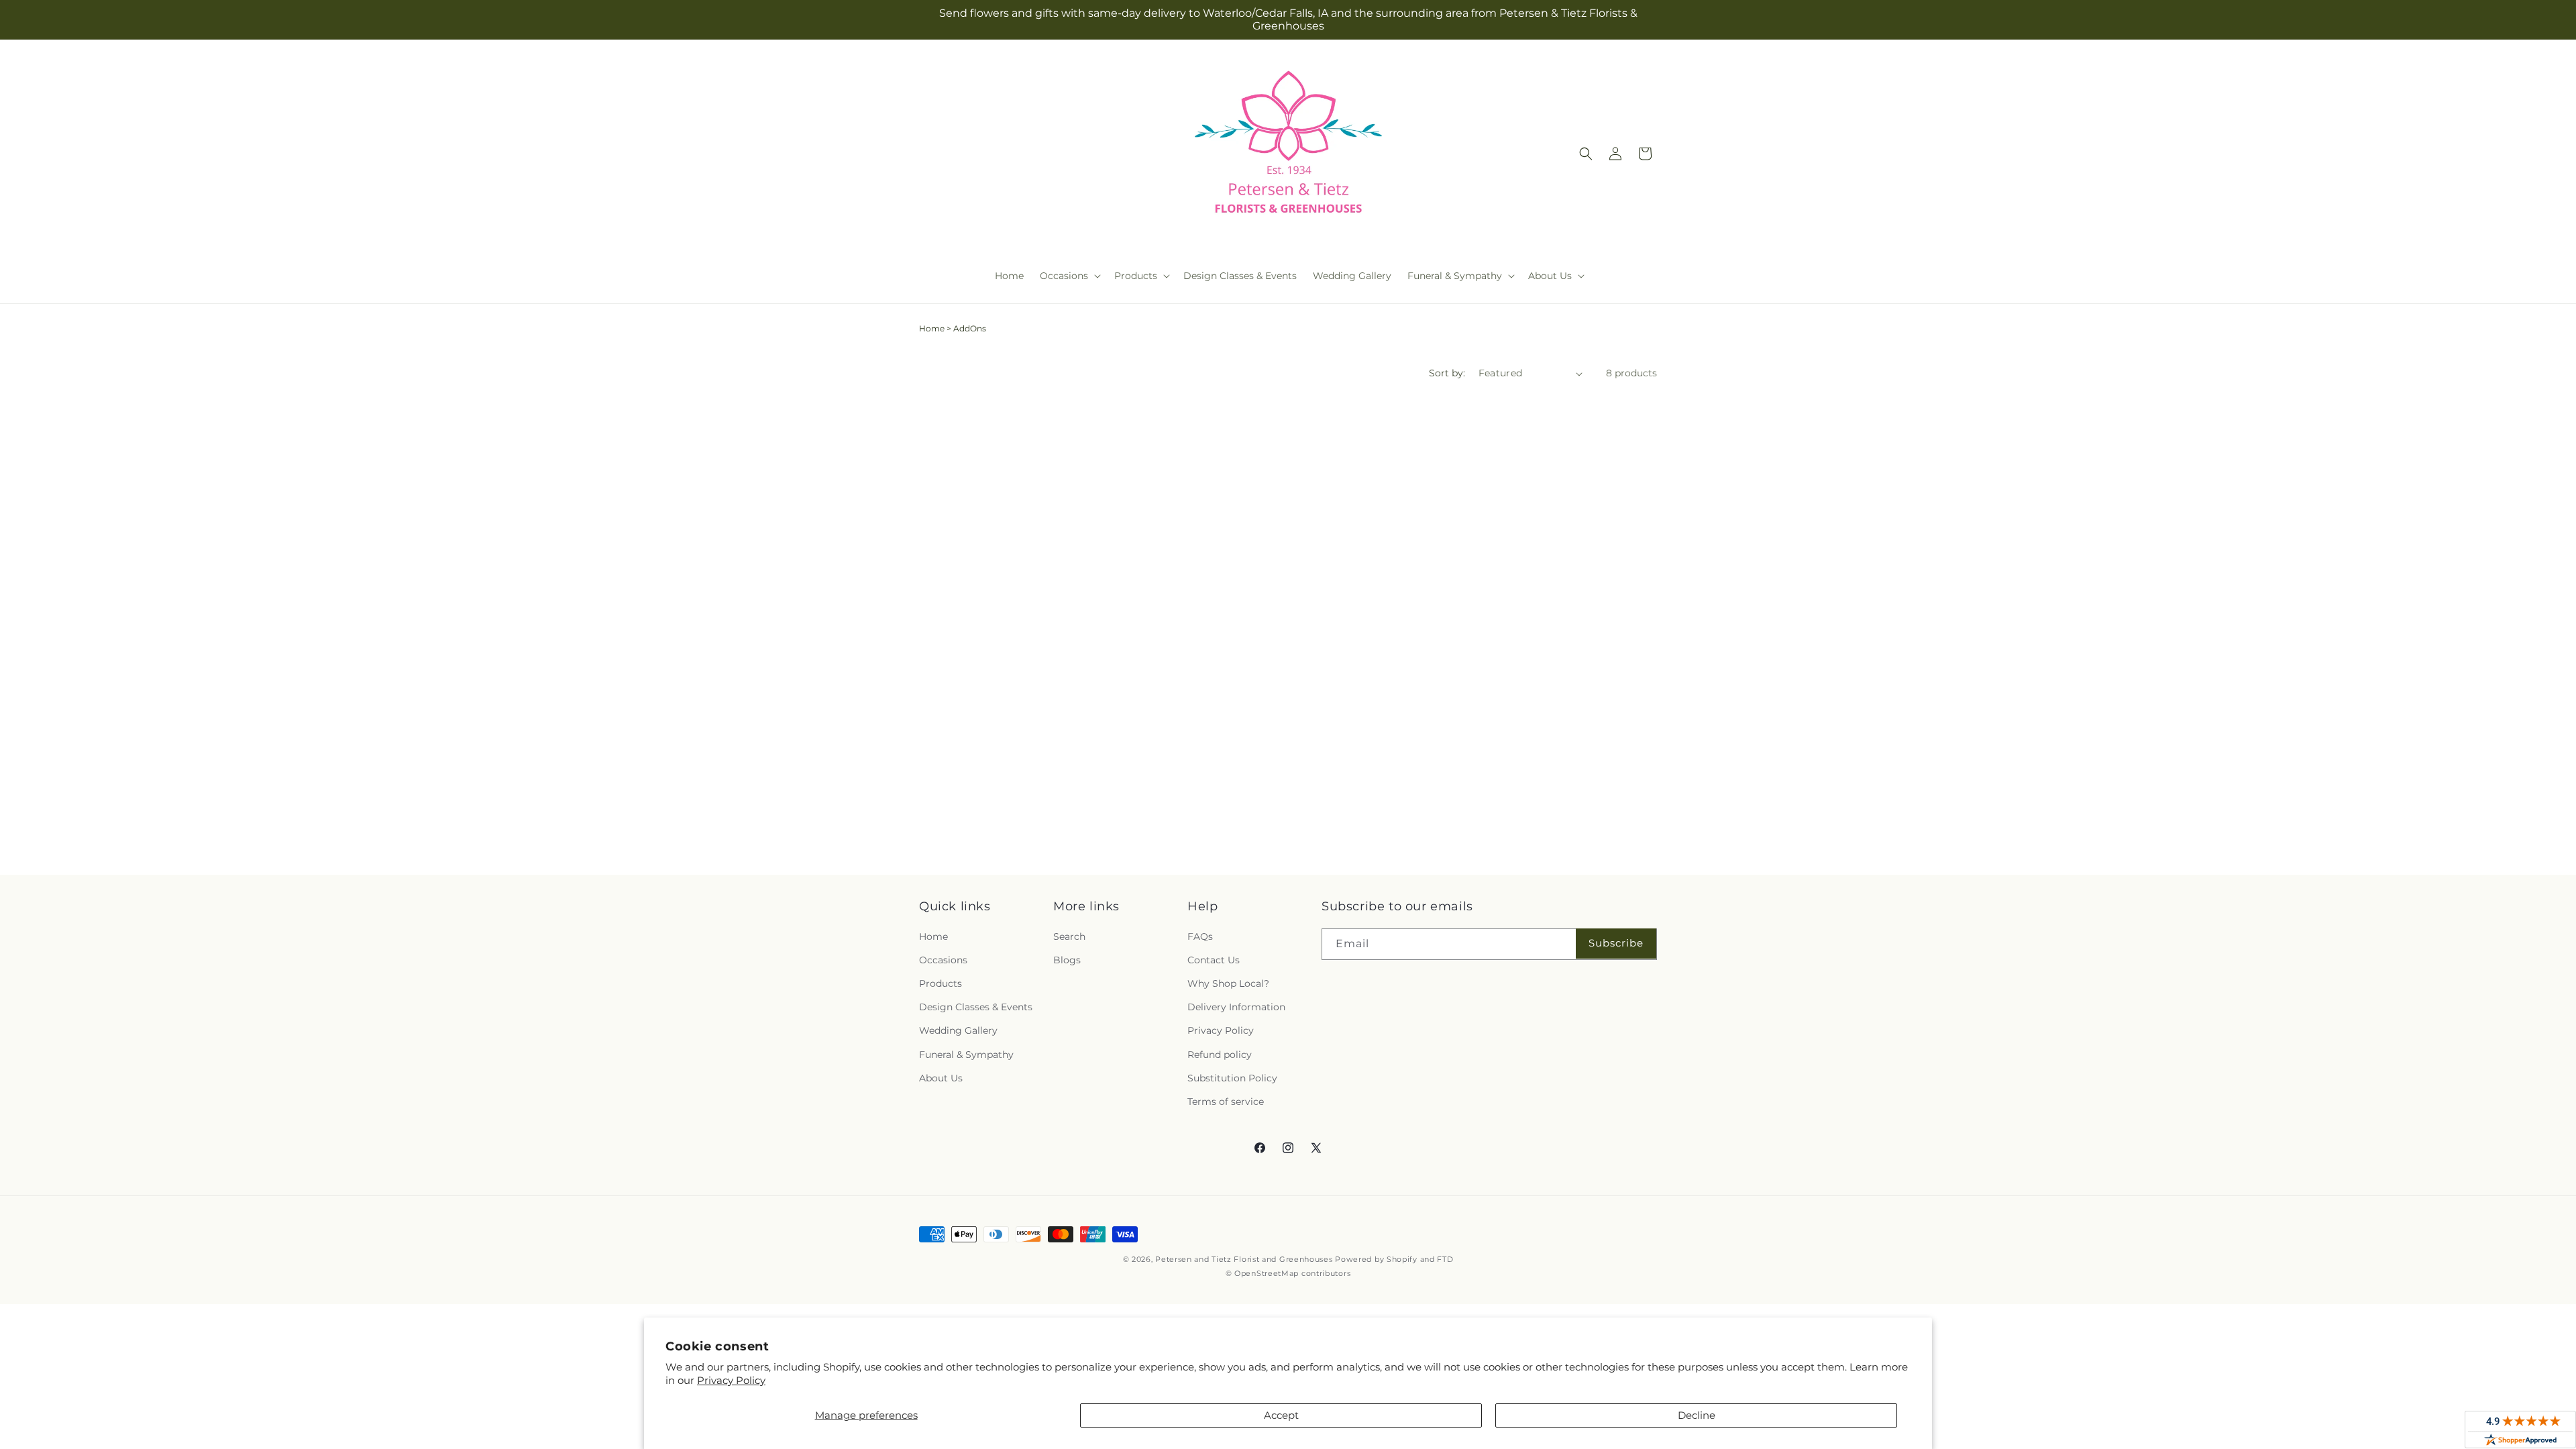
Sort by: (1447, 373)
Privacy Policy (731, 1380)
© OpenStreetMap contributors (1288, 1273)
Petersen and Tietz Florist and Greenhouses (1244, 1259)
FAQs (1200, 936)
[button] (1069, 276)
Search (1069, 936)
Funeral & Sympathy (966, 1055)
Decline (1697, 1415)
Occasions (943, 960)
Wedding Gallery (958, 1030)
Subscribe (1616, 943)
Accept (1281, 1415)
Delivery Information (1236, 1007)
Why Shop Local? (1228, 983)
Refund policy (1220, 1055)
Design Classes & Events (976, 1007)
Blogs (1067, 960)
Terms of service (1226, 1102)
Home (932, 328)
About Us (941, 1078)
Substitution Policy (1232, 1078)
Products (941, 983)
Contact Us (1214, 960)
